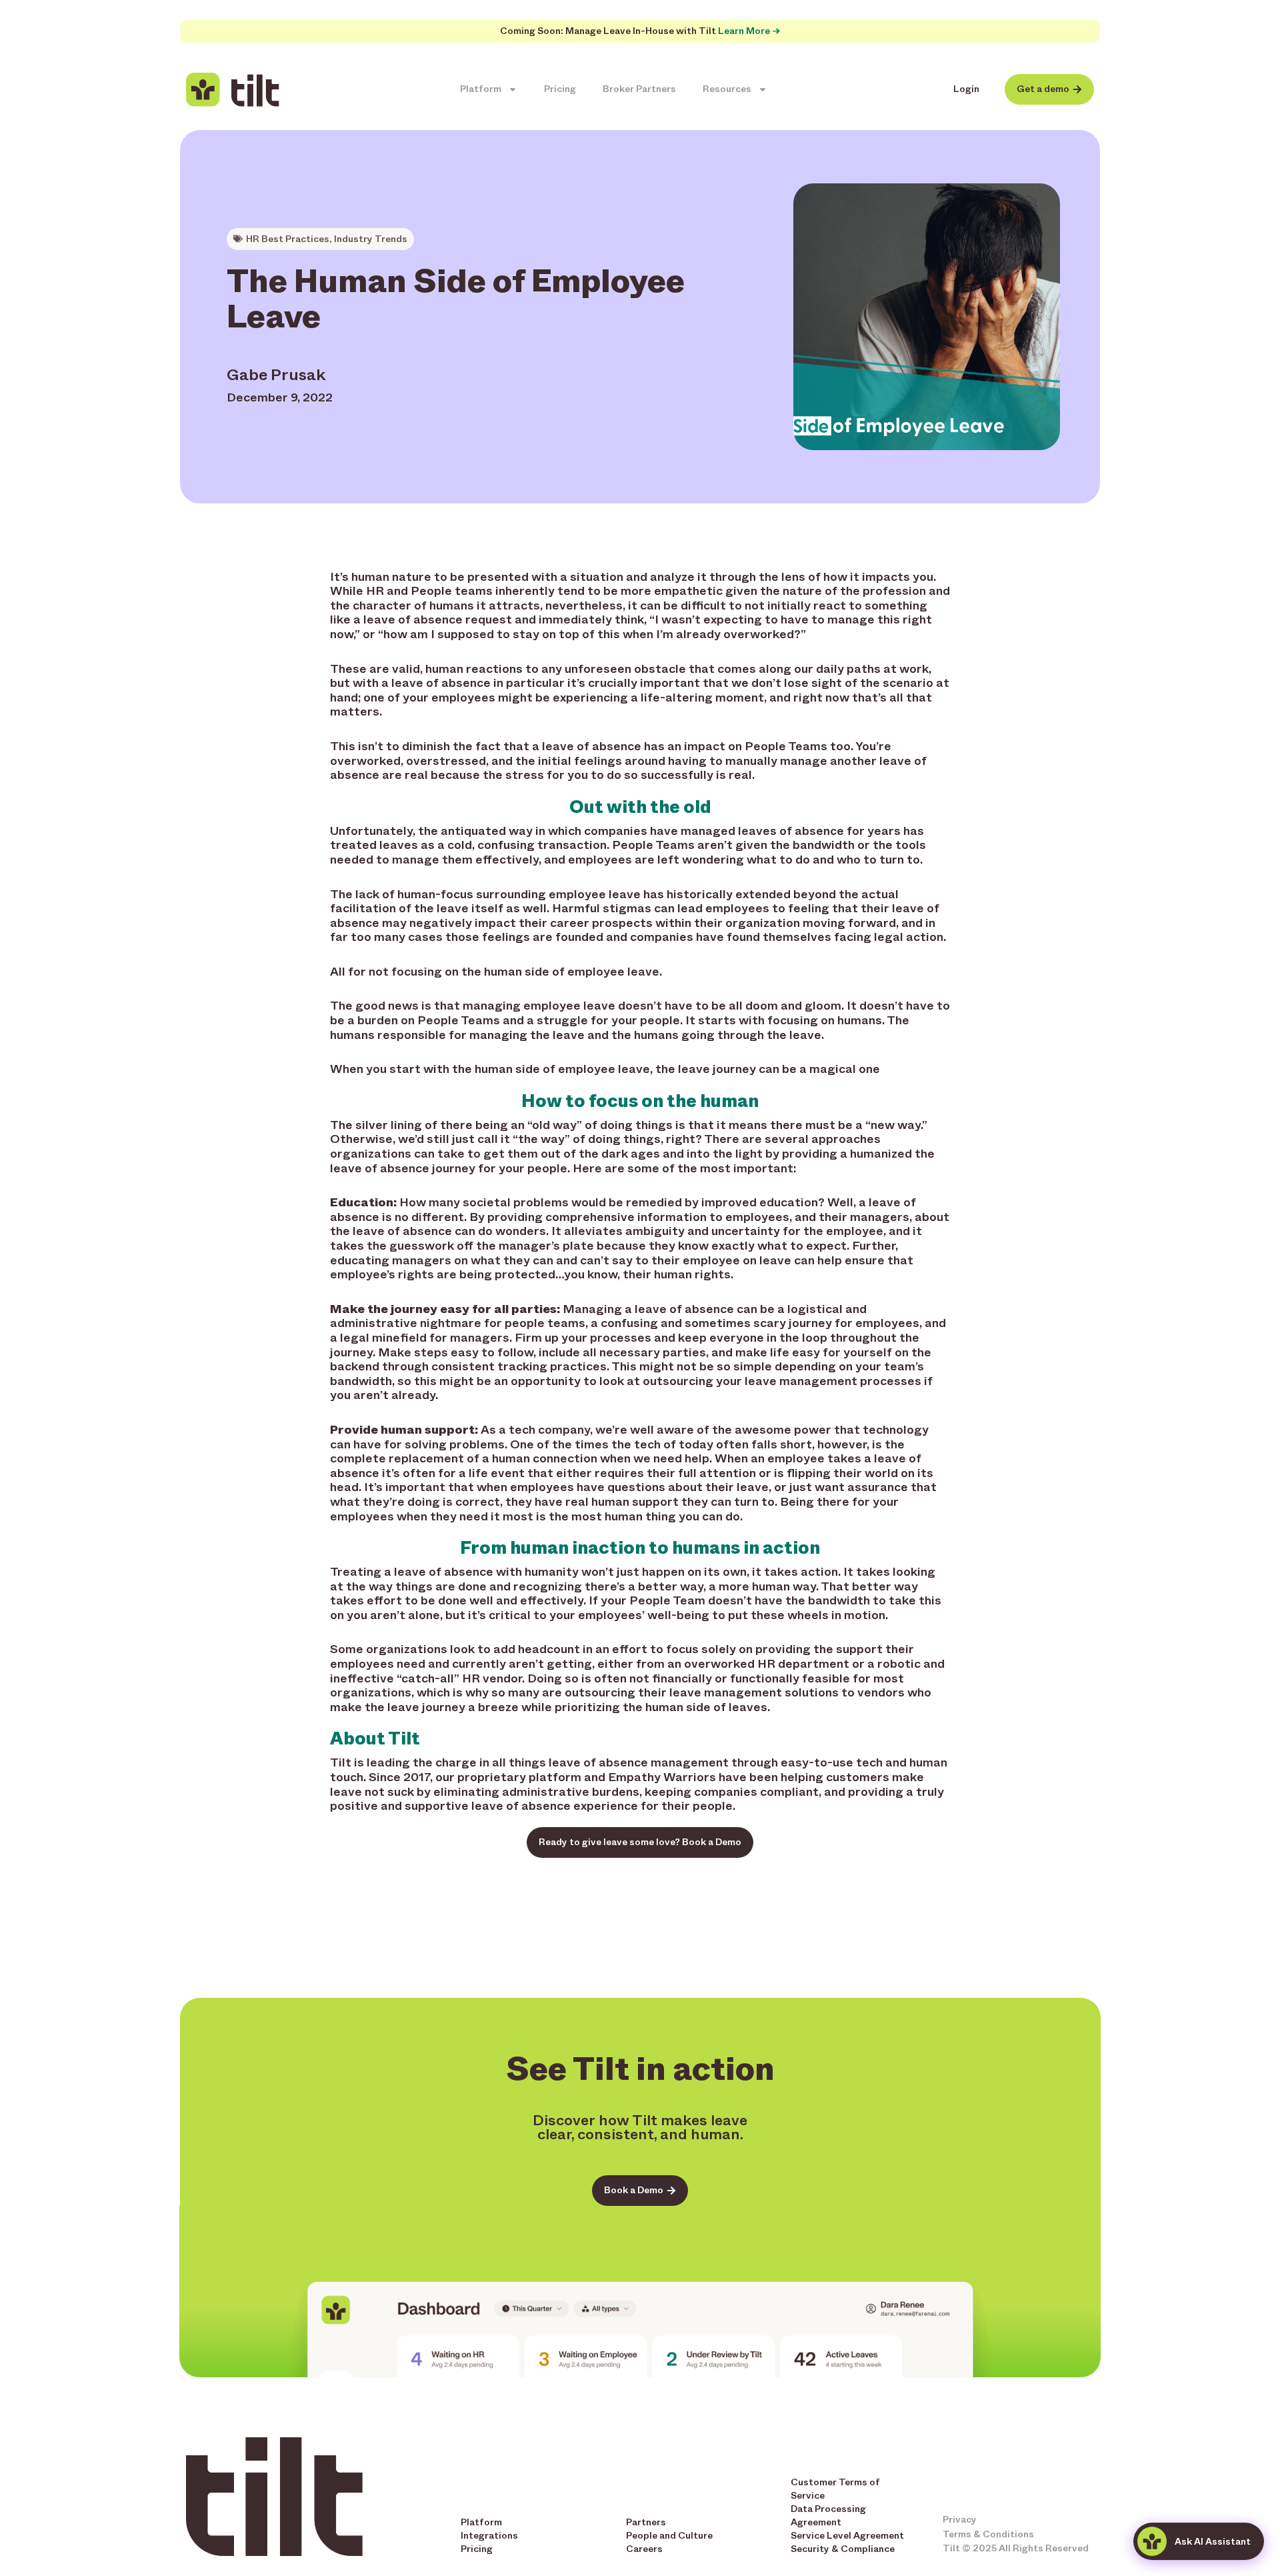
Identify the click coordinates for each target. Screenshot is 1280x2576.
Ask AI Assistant (1213, 2542)
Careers (644, 2549)
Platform (481, 89)
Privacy (960, 2520)
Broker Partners (639, 89)
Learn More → (749, 31)
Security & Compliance (843, 2549)
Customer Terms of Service (835, 2489)
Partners (646, 2522)
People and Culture (669, 2536)
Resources (727, 89)
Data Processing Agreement (828, 2516)
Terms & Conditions (988, 2534)
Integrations (489, 2536)
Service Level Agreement (847, 2536)
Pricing (560, 89)
